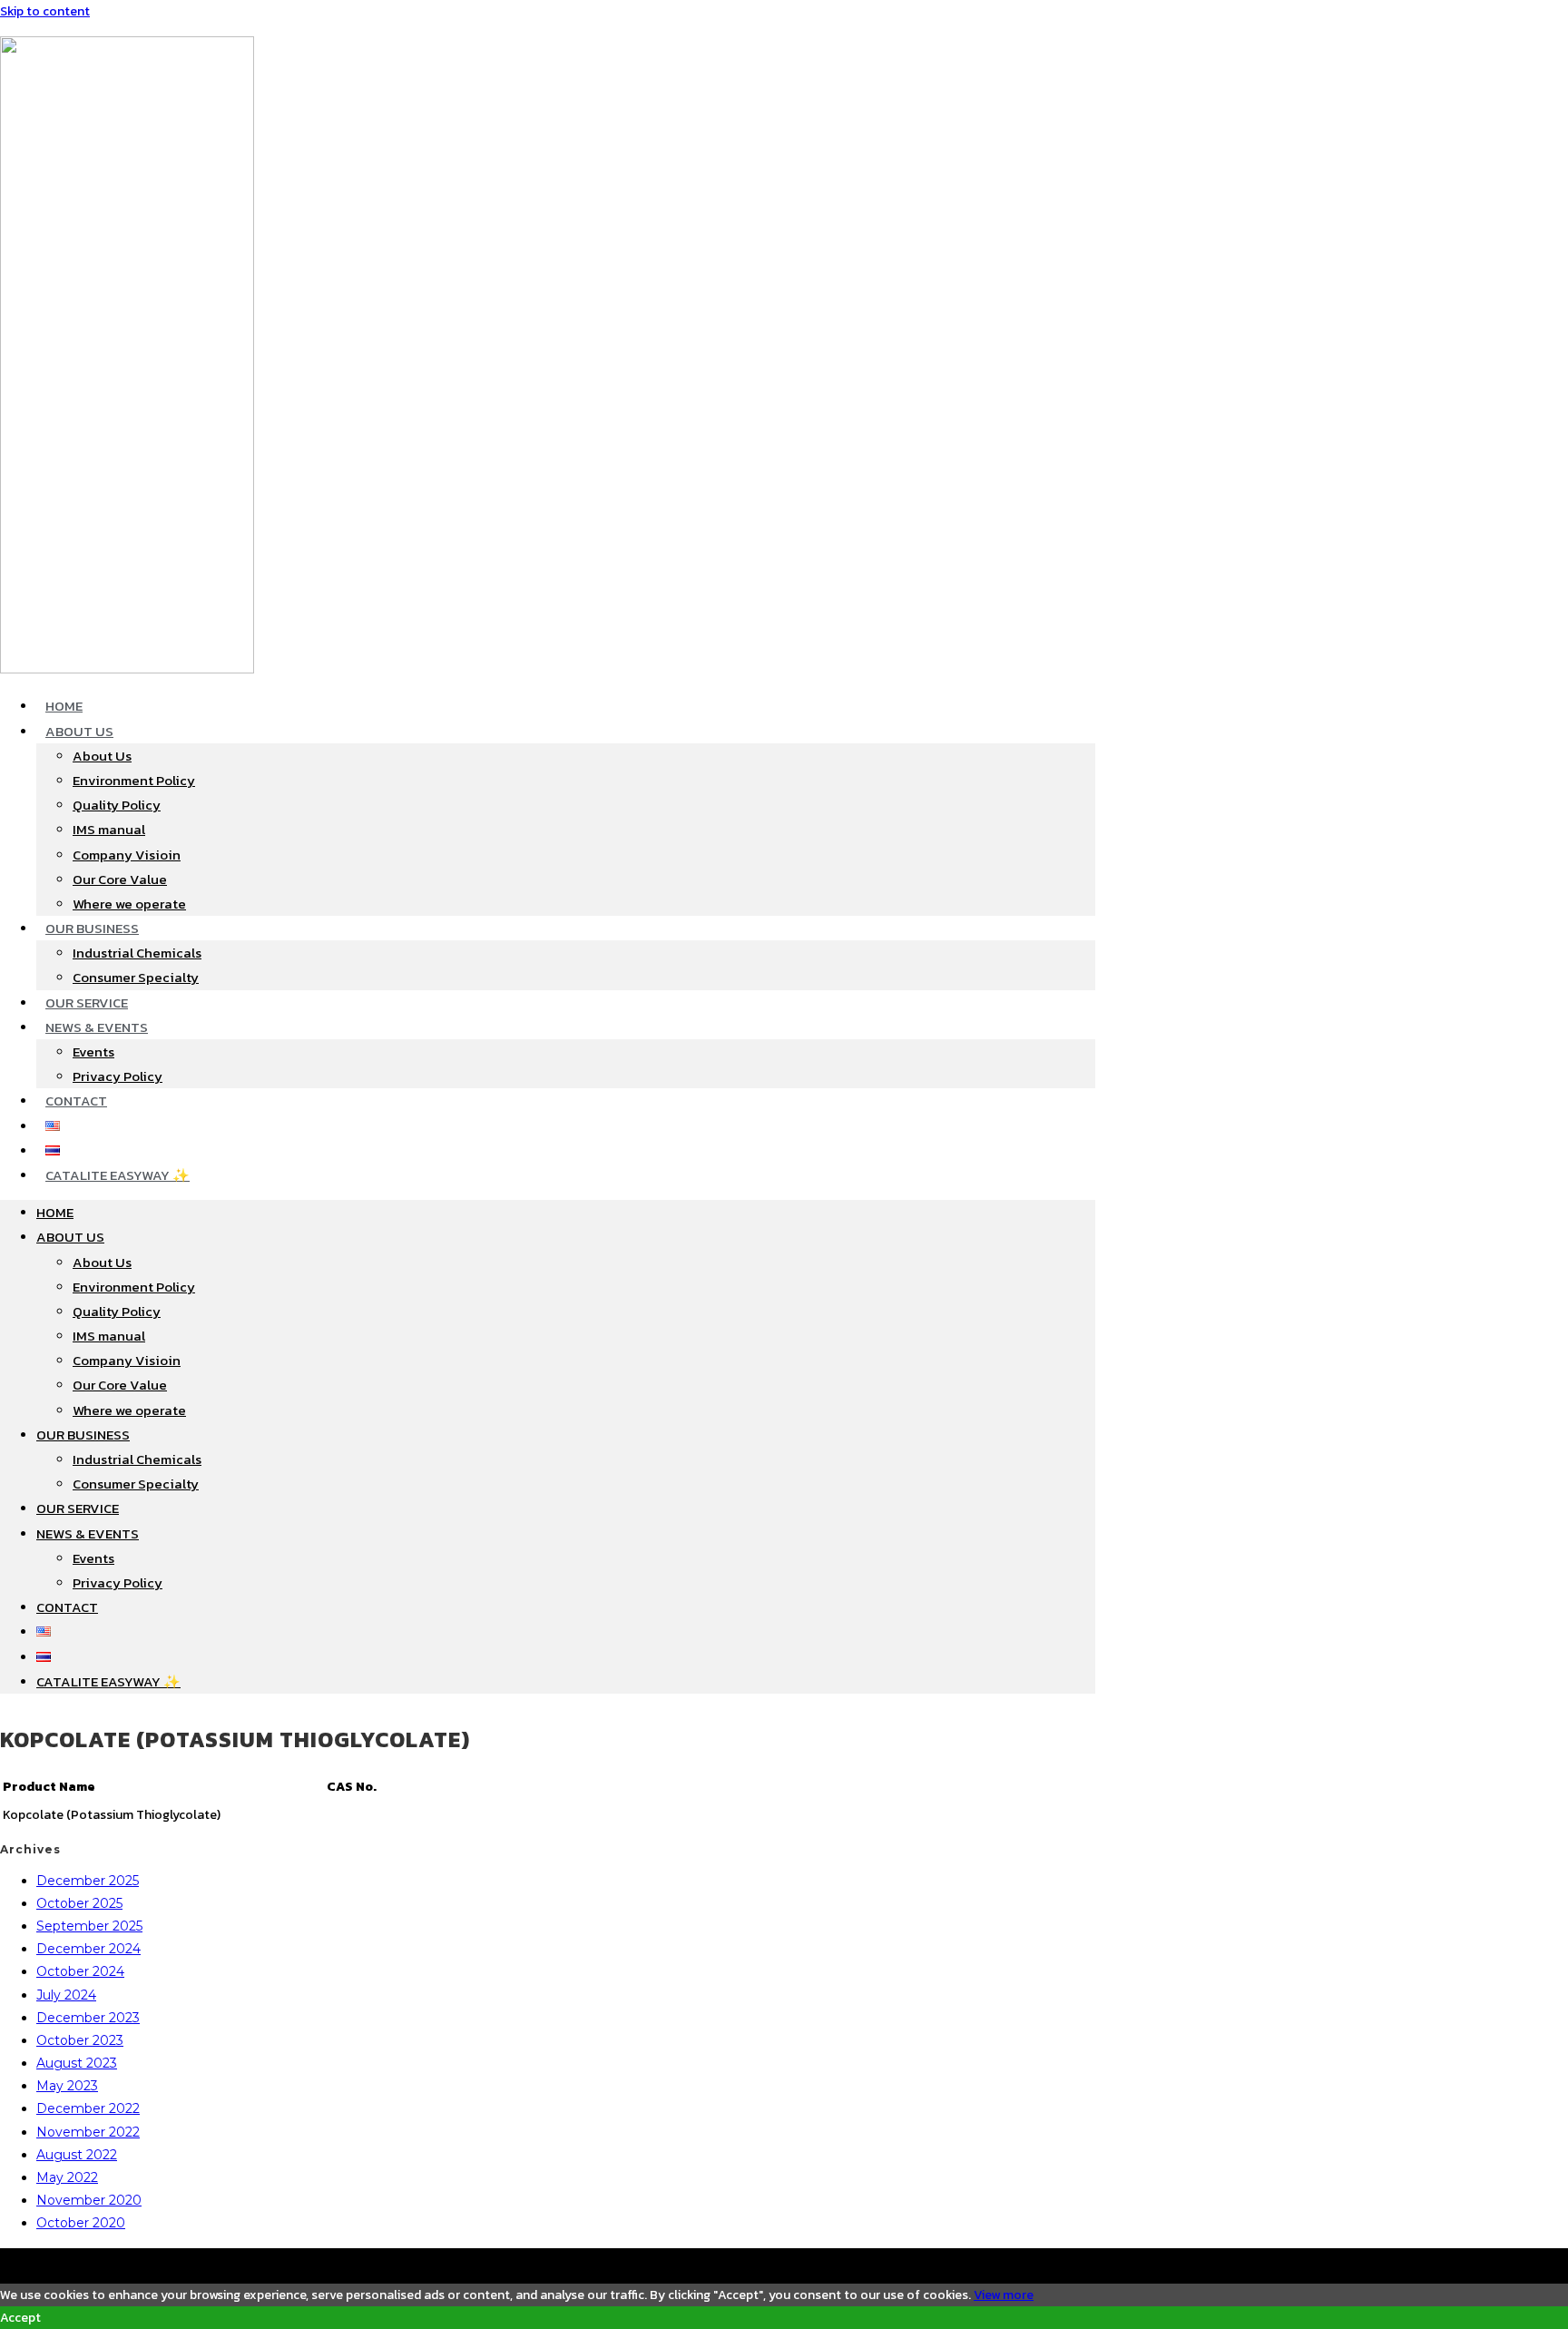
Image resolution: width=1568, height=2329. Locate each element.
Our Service (87, 1002)
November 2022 (88, 2132)
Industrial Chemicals (137, 953)
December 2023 (88, 2018)
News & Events (97, 1027)
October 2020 (81, 2223)
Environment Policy (134, 780)
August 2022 (77, 2155)
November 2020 (89, 2200)
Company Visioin (127, 855)
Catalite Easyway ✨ (118, 1175)
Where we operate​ (129, 904)
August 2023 (77, 2063)
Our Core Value (120, 879)
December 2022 (88, 2108)
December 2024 (88, 1949)
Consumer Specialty (136, 977)
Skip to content (45, 11)
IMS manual (109, 829)
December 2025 (88, 1881)
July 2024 (66, 1995)
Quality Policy (117, 805)
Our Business (92, 928)
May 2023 (67, 2086)
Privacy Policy (118, 1076)
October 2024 (80, 1971)
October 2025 (79, 1903)
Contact (76, 1101)
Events (93, 1051)
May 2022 (67, 2177)
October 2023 (80, 2040)
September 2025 (89, 1926)
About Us (79, 731)
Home (64, 706)
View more (1004, 2295)
